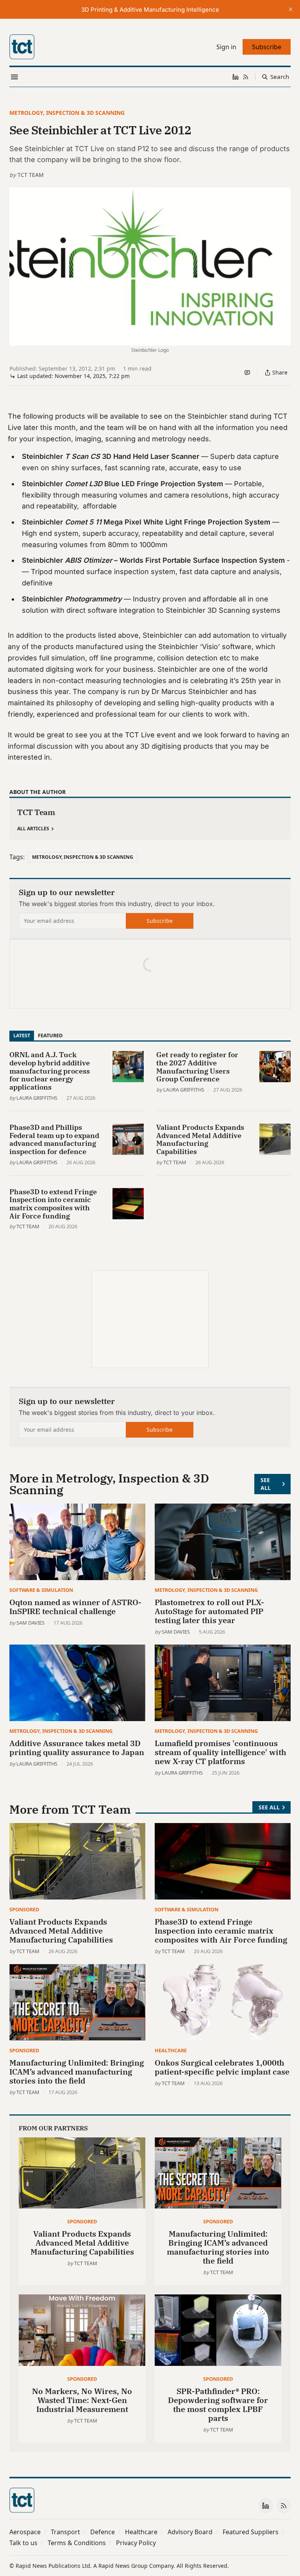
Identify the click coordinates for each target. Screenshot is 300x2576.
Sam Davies (30, 1623)
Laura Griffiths (37, 1098)
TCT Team (31, 175)
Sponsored (24, 1909)
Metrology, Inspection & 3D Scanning (67, 113)
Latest (22, 1035)
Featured (50, 1035)
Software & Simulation (41, 1590)
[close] (291, 9)
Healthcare (171, 2050)
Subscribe (160, 921)
